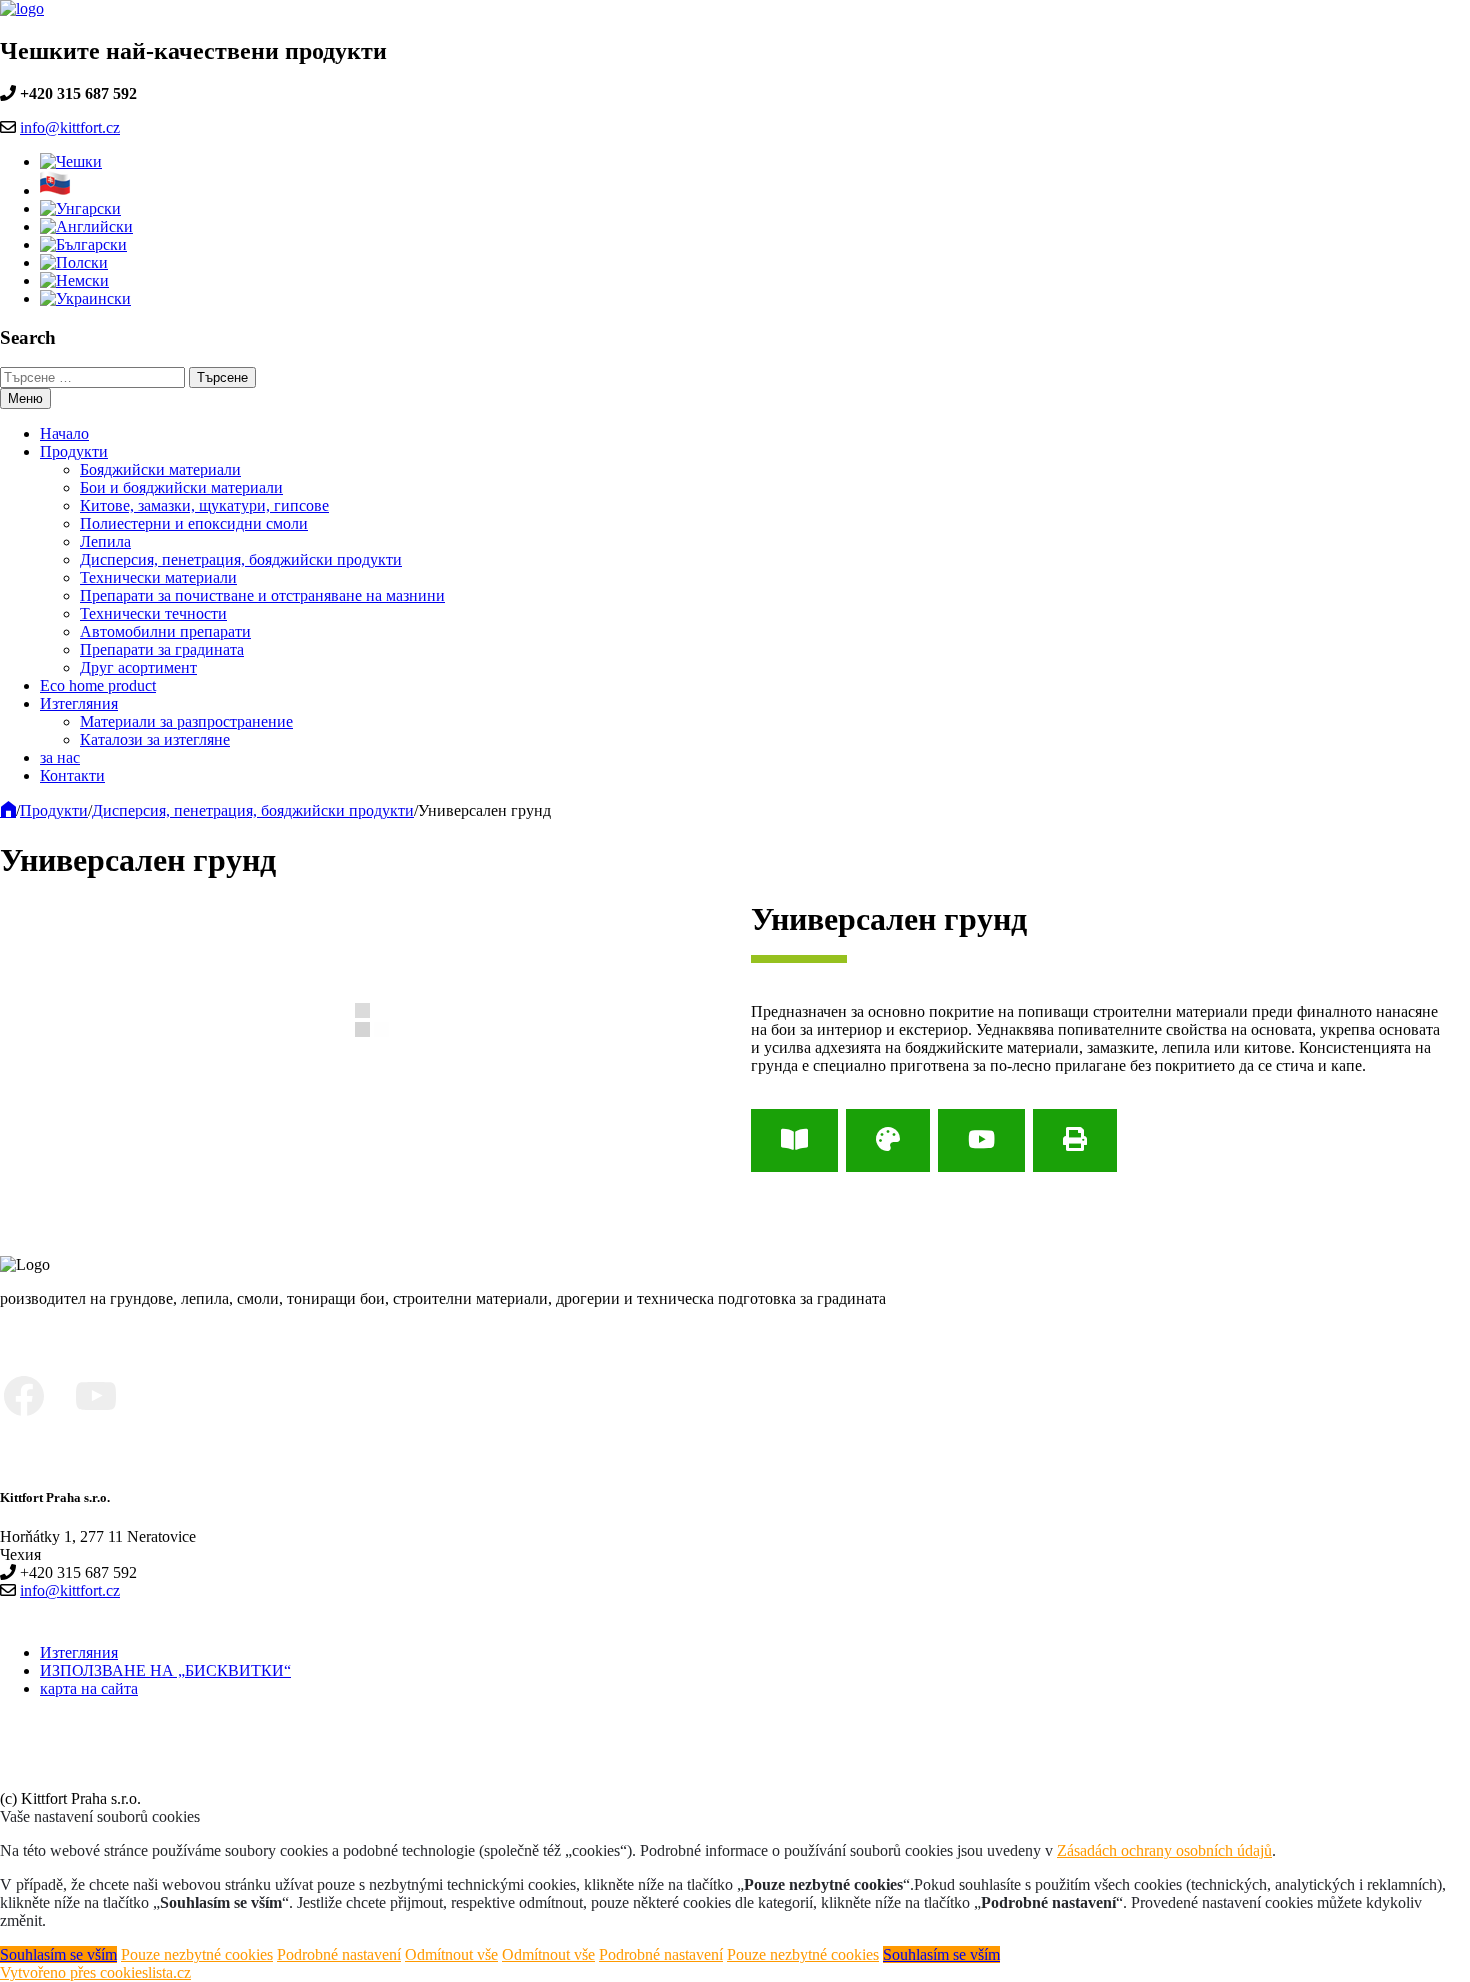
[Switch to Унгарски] (80, 208)
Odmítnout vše (451, 1954)
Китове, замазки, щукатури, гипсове (204, 505)
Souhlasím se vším (58, 1954)
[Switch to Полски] (74, 262)
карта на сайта (89, 1688)
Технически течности (153, 613)
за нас (60, 757)
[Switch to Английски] (86, 226)
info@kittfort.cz (70, 127)
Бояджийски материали (160, 469)
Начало (64, 433)
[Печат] (1075, 1140)
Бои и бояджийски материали (181, 487)
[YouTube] (981, 1140)
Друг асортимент (138, 667)
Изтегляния (79, 703)
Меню (25, 398)
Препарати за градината (162, 649)
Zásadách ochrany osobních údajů (1164, 1850)
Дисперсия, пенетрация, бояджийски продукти (241, 559)
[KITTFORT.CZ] (8, 810)
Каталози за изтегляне (155, 739)
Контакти (72, 775)
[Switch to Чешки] (71, 161)
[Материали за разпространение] (888, 1140)
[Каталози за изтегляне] (794, 1140)
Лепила (105, 541)
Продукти (74, 451)
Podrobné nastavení (339, 1954)
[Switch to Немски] (74, 280)
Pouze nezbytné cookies (197, 1954)
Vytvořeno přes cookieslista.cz (95, 1972)
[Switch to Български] (83, 244)
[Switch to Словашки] (56, 190)
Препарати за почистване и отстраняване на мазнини (262, 595)
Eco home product (98, 685)
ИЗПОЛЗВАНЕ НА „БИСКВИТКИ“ (165, 1670)
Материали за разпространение (186, 721)
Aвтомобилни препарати (165, 631)
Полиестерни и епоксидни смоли (194, 523)
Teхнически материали (158, 577)
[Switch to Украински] (85, 298)
